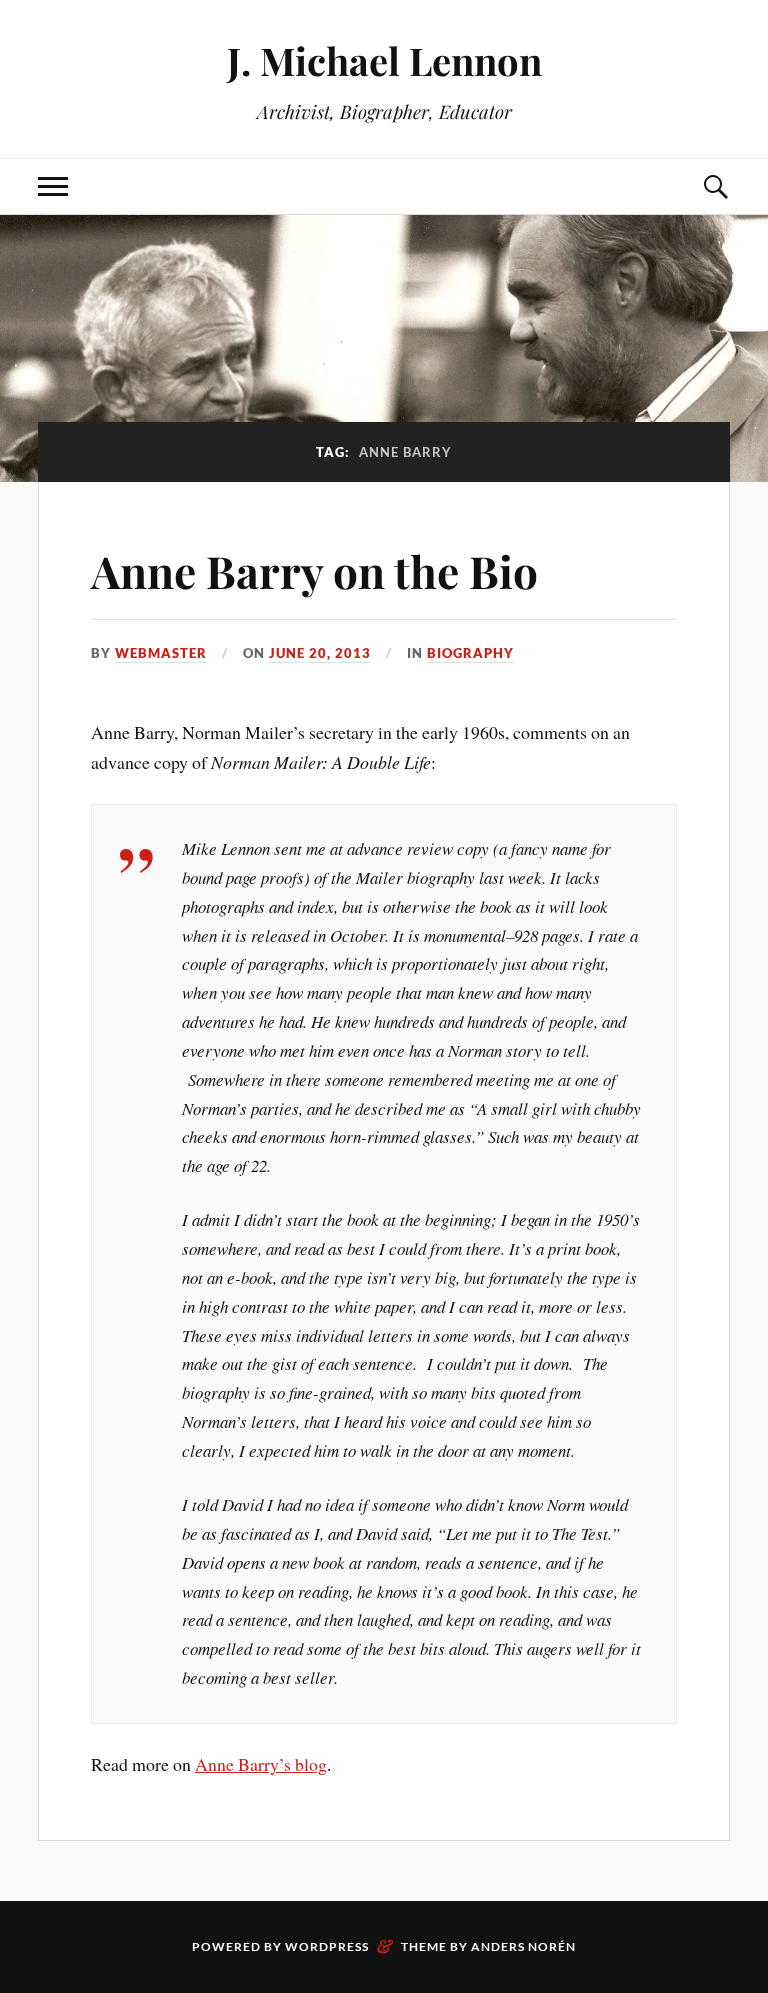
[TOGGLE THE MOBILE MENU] (53, 186)
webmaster (161, 653)
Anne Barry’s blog (261, 1764)
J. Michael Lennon (384, 60)
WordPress (327, 1946)
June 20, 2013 (320, 653)
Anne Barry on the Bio (314, 570)
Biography (470, 653)
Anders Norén (523, 1946)
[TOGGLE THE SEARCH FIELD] (715, 186)
